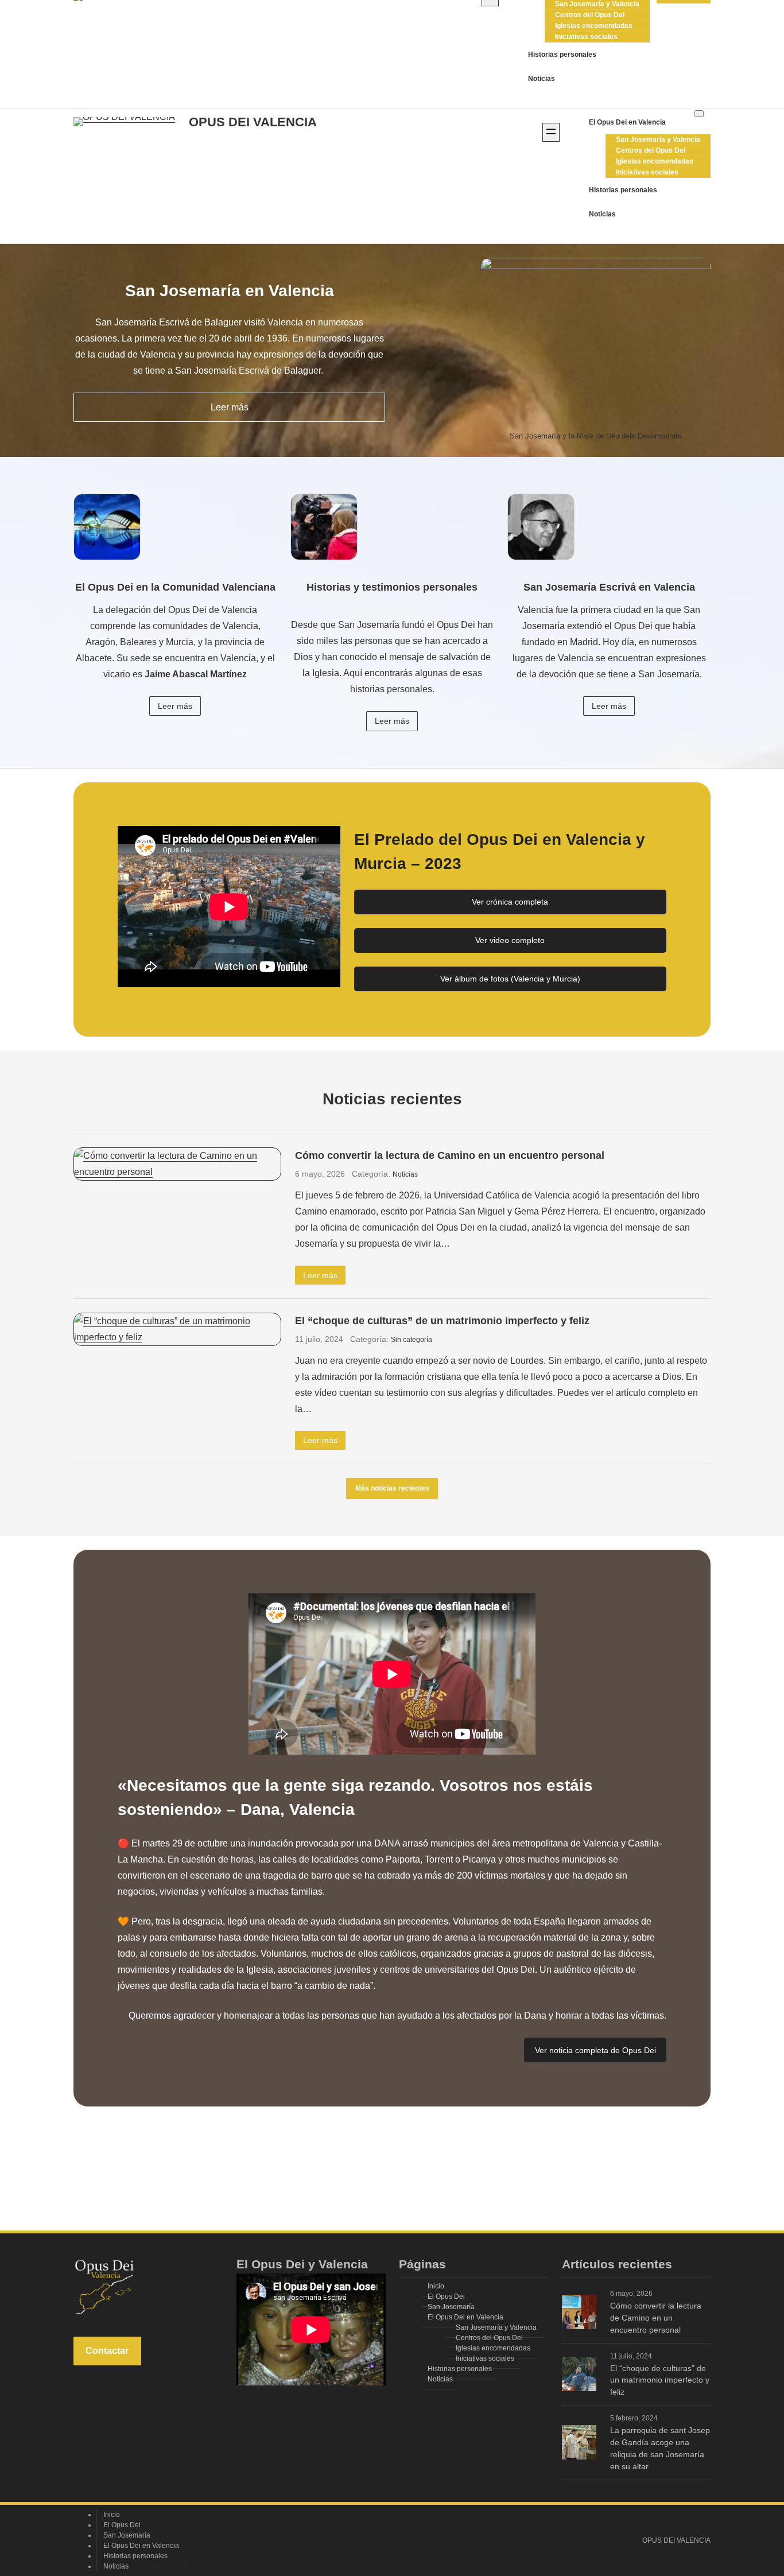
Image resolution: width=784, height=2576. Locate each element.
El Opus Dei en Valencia (627, 122)
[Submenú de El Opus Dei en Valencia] (699, 114)
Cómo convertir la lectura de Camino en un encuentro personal (450, 1155)
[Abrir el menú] (551, 132)
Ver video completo (510, 940)
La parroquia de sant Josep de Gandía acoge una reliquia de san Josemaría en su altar (660, 2448)
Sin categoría (412, 1340)
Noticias (405, 1174)
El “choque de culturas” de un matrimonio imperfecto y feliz (442, 1320)
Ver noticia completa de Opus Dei (595, 2050)
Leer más (230, 407)
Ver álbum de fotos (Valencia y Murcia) (510, 979)
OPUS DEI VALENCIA (253, 122)
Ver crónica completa (510, 902)
